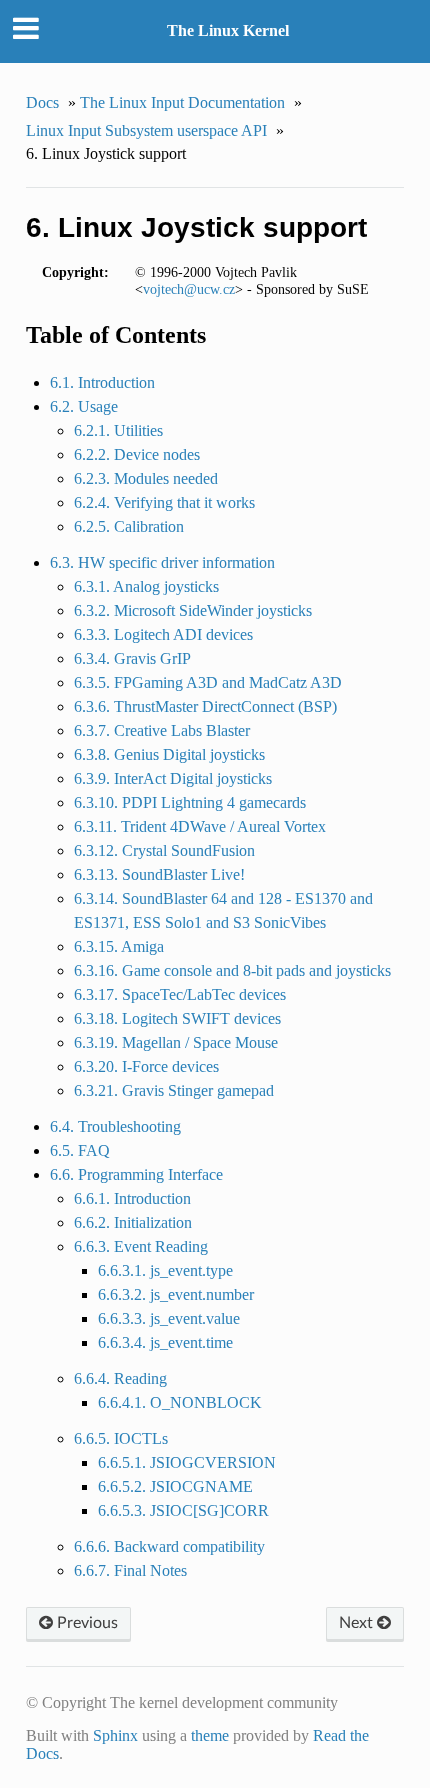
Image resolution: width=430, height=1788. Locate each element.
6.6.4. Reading (120, 1378)
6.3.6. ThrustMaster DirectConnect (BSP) (205, 706)
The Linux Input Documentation (182, 102)
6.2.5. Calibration (129, 526)
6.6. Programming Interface (136, 1174)
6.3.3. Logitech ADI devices (163, 634)
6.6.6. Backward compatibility (169, 1546)
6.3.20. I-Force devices (146, 1066)
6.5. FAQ (80, 1150)
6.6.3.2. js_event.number (176, 1294)
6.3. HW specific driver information (162, 562)
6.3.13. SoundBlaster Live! (159, 874)
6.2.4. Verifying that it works (164, 502)
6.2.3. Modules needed (146, 478)
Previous (85, 1623)
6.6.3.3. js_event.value (169, 1318)
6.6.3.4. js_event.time (165, 1342)
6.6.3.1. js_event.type (165, 1270)
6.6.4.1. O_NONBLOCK (180, 1402)
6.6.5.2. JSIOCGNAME (175, 1486)
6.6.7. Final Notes (130, 1570)
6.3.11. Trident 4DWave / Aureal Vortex (200, 826)
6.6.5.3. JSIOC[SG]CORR (183, 1510)
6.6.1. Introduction (132, 1198)
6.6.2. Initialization (133, 1222)
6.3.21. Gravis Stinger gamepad (174, 1090)
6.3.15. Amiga (119, 946)
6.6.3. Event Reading (141, 1246)
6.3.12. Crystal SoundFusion (164, 850)
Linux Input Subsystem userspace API (146, 130)
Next (358, 1623)
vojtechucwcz (189, 289)
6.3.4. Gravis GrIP (132, 658)
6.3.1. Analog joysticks (146, 586)
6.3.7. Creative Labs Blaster (162, 730)
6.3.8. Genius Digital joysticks (169, 754)
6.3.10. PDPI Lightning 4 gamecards (190, 802)
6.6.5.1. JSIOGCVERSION (187, 1462)
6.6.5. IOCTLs (121, 1438)
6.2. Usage (84, 406)
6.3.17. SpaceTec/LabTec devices (180, 994)
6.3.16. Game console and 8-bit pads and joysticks (232, 970)
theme (210, 1735)
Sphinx (115, 1735)
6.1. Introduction (102, 382)
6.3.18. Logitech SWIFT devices (177, 1018)
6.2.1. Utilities (118, 430)
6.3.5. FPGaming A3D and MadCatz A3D (208, 682)
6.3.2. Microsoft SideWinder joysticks (193, 610)
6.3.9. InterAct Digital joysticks (173, 778)
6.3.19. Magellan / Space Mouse (176, 1042)
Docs (42, 102)
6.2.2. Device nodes (137, 454)
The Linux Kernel (228, 30)
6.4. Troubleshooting (115, 1126)
